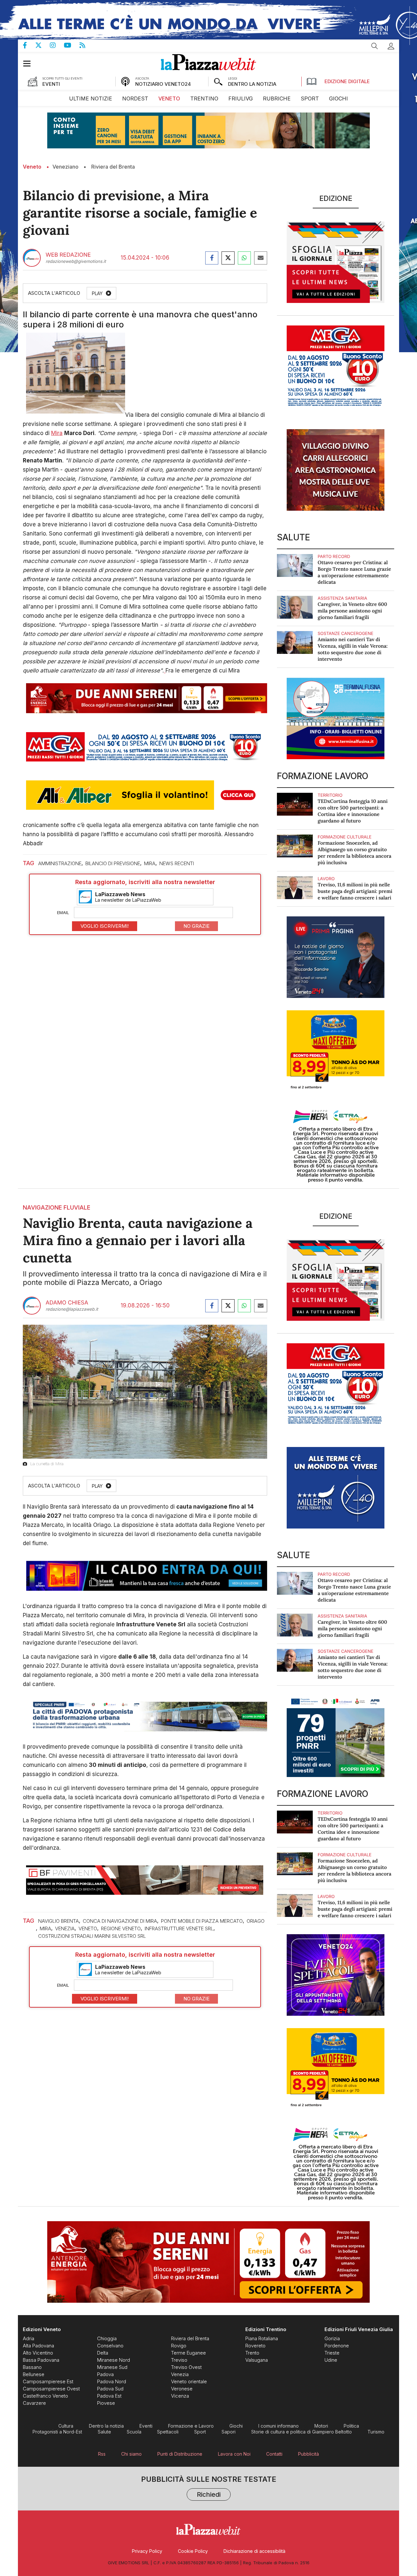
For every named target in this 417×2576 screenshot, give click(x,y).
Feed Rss (86, 45)
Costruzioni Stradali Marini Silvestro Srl (92, 1936)
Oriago (256, 1921)
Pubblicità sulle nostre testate (209, 2487)
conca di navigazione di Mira (120, 1921)
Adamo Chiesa (67, 1303)
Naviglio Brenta (58, 1921)
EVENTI (51, 84)
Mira (57, 433)
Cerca (375, 46)
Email (63, 912)
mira (150, 863)
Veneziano (65, 167)
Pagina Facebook (29, 45)
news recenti (177, 863)
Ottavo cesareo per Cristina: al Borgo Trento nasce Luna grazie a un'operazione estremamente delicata (354, 572)
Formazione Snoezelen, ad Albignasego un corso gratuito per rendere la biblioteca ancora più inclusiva (354, 853)
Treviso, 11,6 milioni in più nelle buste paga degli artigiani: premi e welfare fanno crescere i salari (355, 891)
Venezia (65, 1928)
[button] (391, 46)
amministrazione (60, 863)
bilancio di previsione (113, 863)
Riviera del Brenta (113, 167)
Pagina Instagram (57, 45)
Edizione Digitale (347, 81)
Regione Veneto (121, 1928)
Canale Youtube (72, 45)
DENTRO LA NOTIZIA (252, 84)
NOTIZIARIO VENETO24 (163, 84)
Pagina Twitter (43, 45)
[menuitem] (91, 99)
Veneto (32, 167)
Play (97, 293)
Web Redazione (68, 255)
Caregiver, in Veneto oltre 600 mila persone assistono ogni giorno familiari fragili (352, 611)
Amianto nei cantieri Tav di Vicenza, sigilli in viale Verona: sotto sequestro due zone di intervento (353, 649)
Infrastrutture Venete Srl (179, 1928)
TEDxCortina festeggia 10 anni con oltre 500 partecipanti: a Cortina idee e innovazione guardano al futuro (353, 811)
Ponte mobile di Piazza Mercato (202, 1921)
